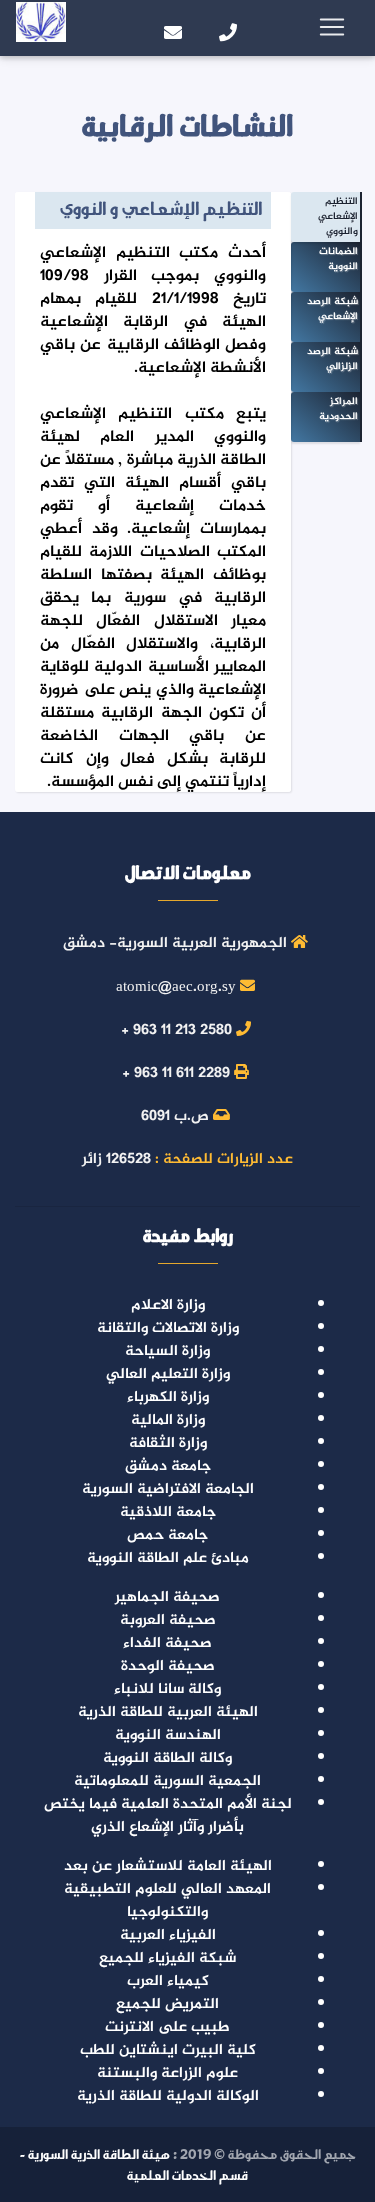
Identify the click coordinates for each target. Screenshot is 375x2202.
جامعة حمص (167, 1535)
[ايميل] (108, 28)
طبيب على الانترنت (167, 2027)
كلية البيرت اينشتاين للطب (168, 2050)
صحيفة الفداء (167, 1643)
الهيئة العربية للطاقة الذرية (168, 1712)
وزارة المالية (168, 1420)
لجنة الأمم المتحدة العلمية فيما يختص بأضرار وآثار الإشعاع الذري (168, 1816)
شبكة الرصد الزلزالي (332, 359)
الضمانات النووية (338, 259)
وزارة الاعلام (168, 1305)
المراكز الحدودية (338, 409)
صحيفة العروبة (168, 1620)
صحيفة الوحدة (168, 1666)
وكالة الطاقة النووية (167, 1758)
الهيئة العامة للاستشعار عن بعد (168, 1866)
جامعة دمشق (168, 1466)
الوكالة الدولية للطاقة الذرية (168, 2096)
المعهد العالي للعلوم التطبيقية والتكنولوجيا (167, 1901)
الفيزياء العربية (168, 1935)
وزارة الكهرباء (168, 1397)
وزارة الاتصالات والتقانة (168, 1328)
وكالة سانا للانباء (167, 1689)
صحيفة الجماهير (167, 1597)
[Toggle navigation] (332, 28)
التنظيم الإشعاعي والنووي (338, 216)
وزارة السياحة (167, 1351)
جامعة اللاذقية (168, 1512)
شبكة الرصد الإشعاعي (332, 309)
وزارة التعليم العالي (168, 1374)
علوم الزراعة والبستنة (167, 2073)
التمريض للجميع (167, 2004)
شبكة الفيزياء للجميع (167, 1958)
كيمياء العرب (168, 1981)
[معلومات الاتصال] (208, 28)
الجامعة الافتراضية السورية (168, 1489)
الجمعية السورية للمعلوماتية (167, 1781)
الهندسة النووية (168, 1735)
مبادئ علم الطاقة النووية (168, 1558)
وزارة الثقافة (168, 1443)
